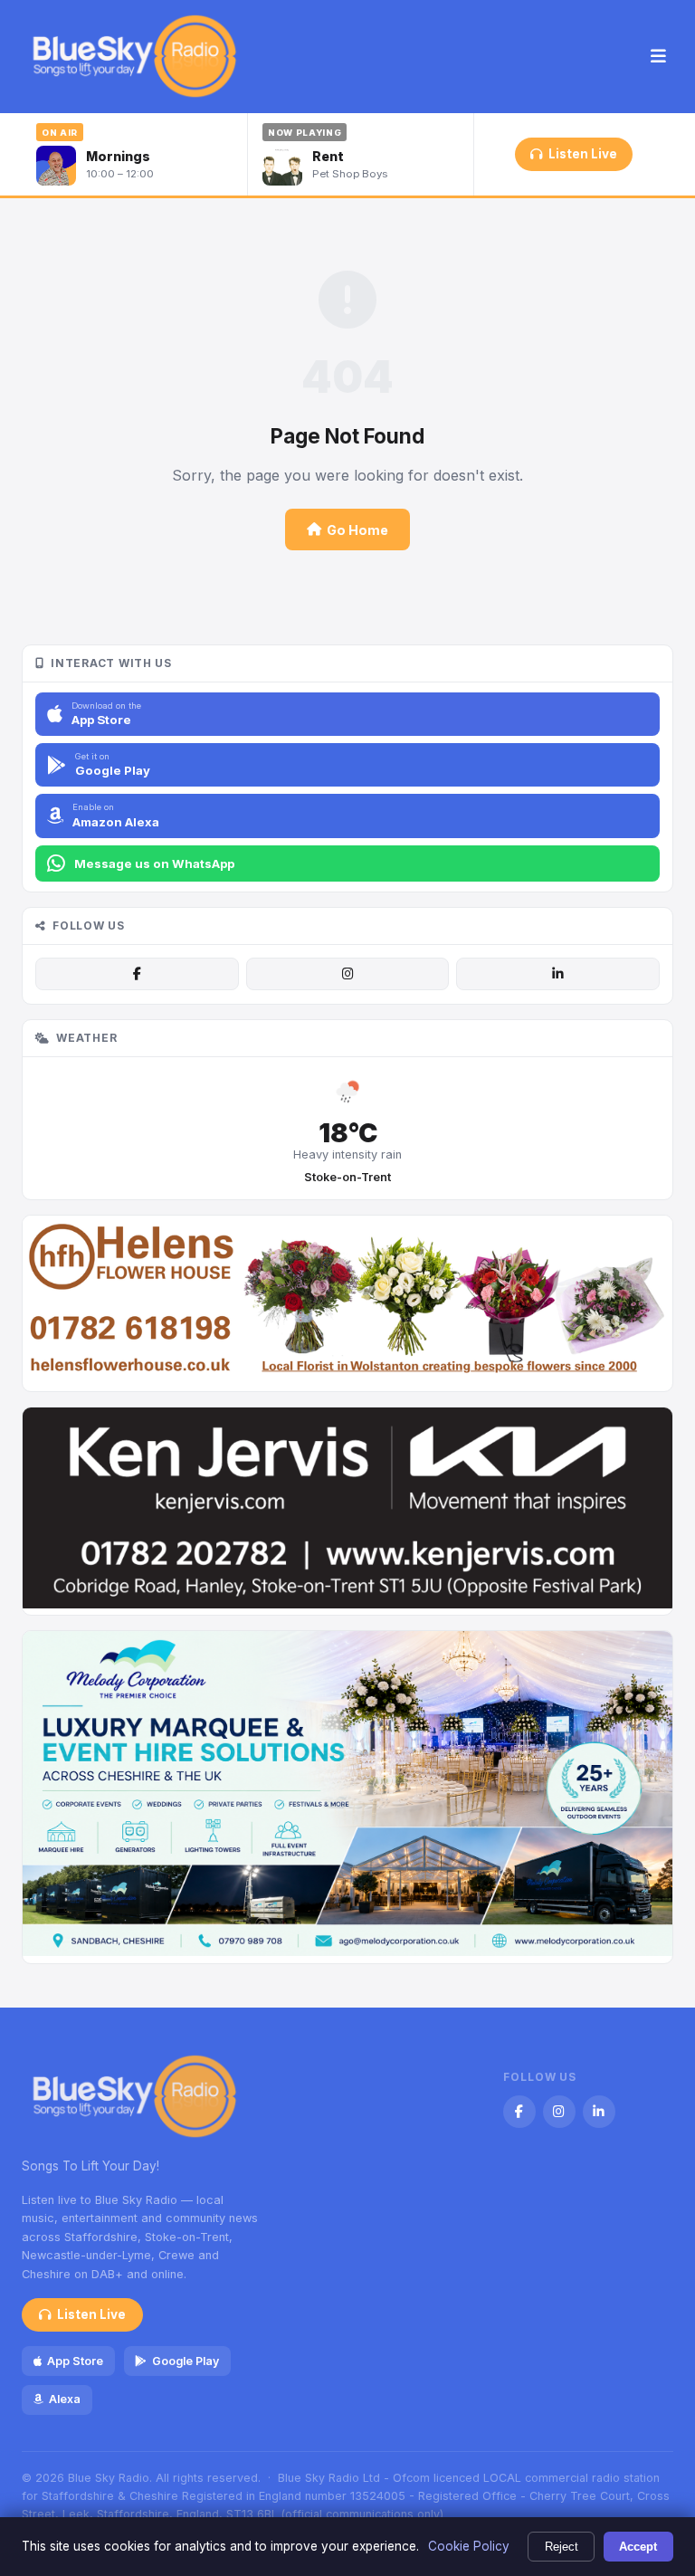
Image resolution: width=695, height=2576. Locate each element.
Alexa (65, 2399)
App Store (75, 2361)
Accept (638, 2547)
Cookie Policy (469, 2546)
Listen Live (583, 154)
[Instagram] (347, 974)
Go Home (357, 530)
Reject (562, 2547)
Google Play (186, 2361)
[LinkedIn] (557, 974)
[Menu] (658, 57)
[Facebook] (137, 974)
